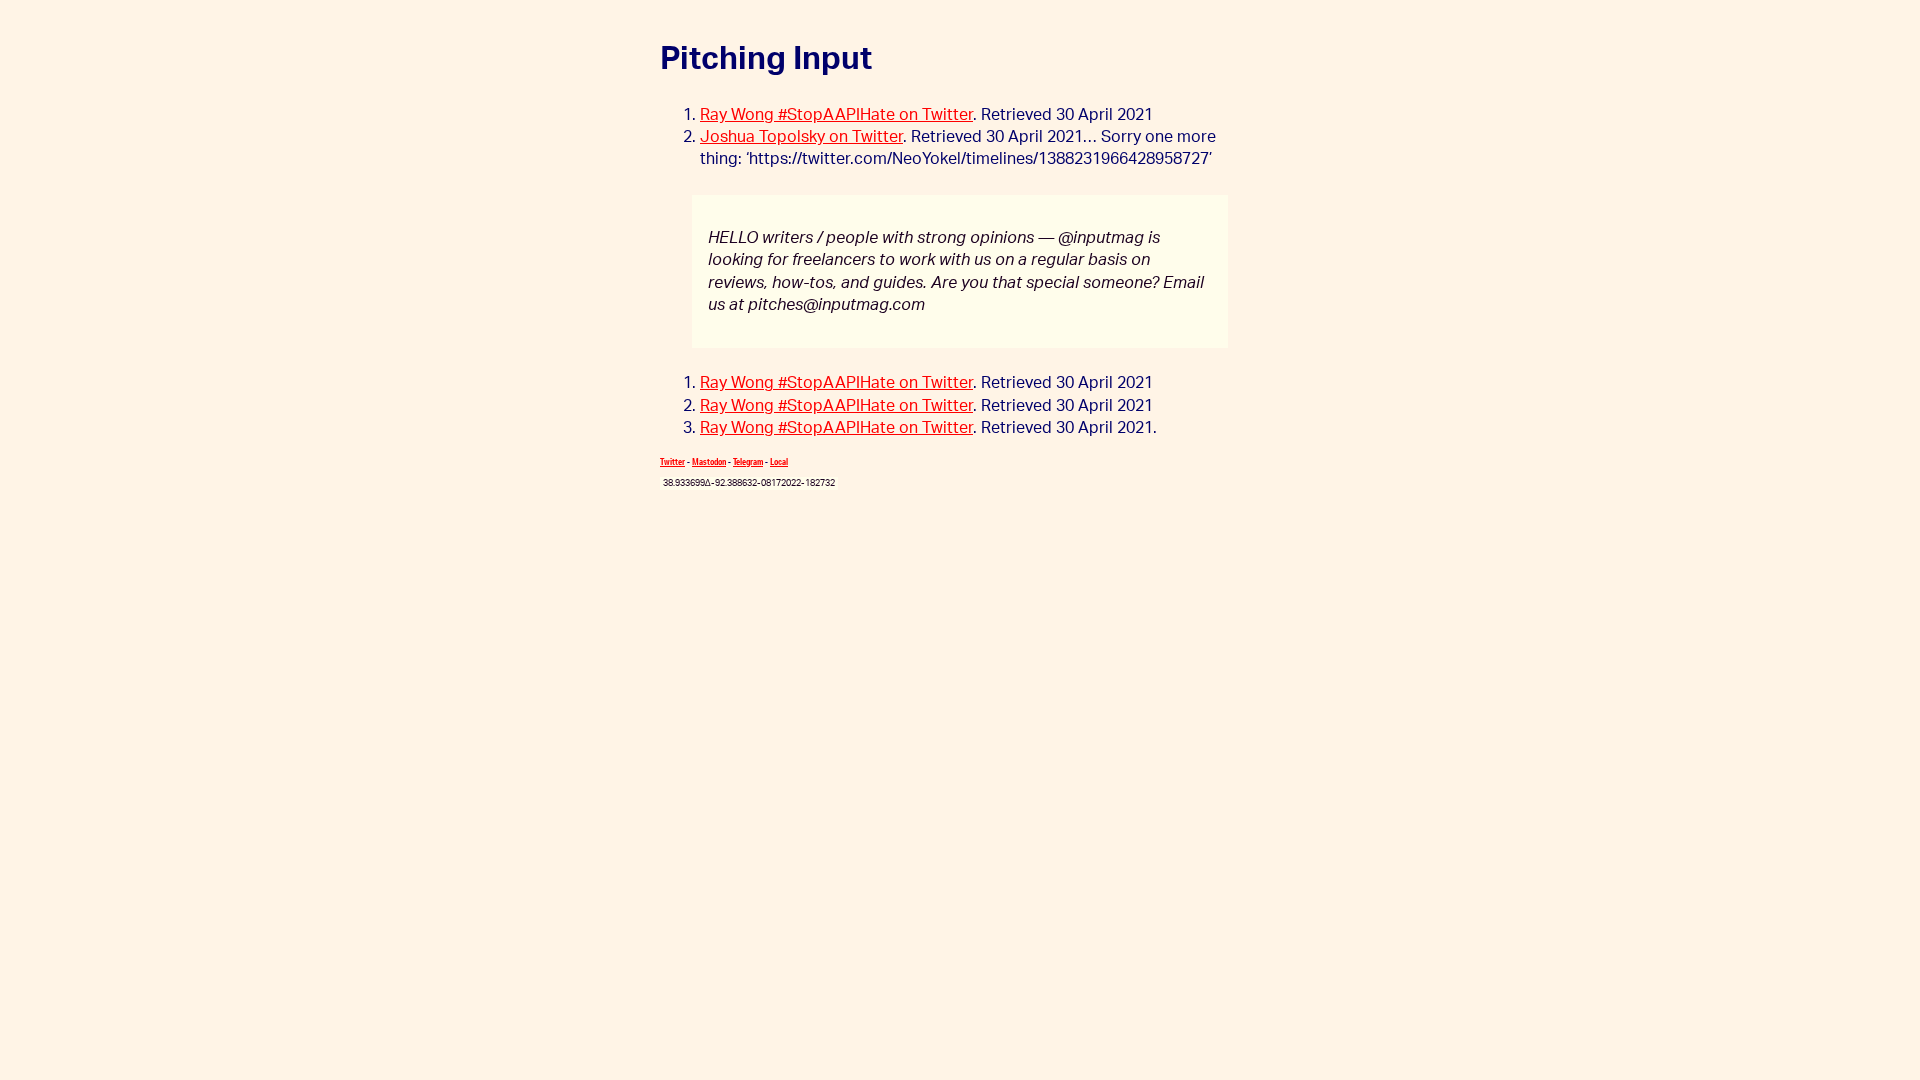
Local (779, 461)
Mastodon (709, 461)
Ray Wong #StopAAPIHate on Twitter (836, 115)
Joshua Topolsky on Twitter (801, 137)
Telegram (748, 461)
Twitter (672, 461)
